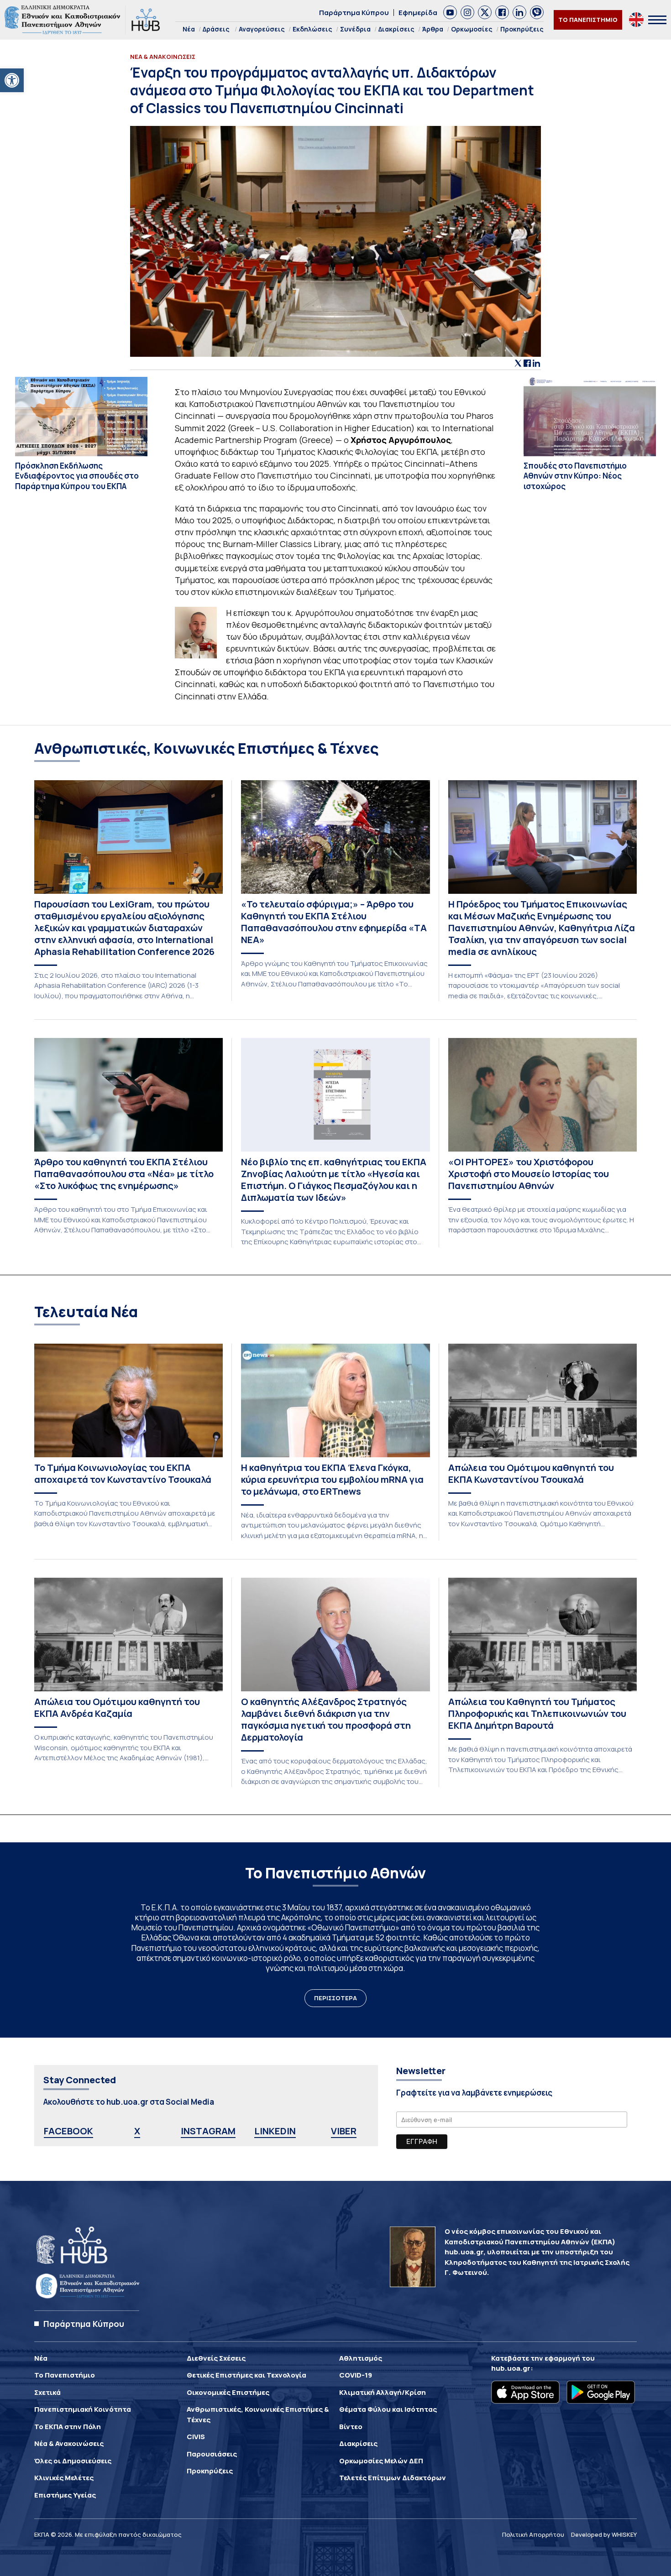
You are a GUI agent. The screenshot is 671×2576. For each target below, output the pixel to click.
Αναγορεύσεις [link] (262, 29)
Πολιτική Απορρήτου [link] (533, 2534)
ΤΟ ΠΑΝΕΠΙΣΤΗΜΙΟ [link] (588, 20)
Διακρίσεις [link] (396, 29)
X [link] (137, 2131)
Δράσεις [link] (216, 29)
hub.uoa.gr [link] (511, 2368)
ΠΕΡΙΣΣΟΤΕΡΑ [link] (335, 1998)
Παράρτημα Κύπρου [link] (354, 13)
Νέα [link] (189, 29)
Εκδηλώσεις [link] (312, 29)
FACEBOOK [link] (68, 2131)
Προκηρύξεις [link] (522, 29)
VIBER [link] (344, 2131)
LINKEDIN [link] (275, 2131)
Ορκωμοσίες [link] (472, 29)
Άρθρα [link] (433, 29)
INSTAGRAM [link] (208, 2131)
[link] (12, 80)
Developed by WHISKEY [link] (604, 2534)
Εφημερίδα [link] (418, 13)
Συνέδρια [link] (355, 29)
